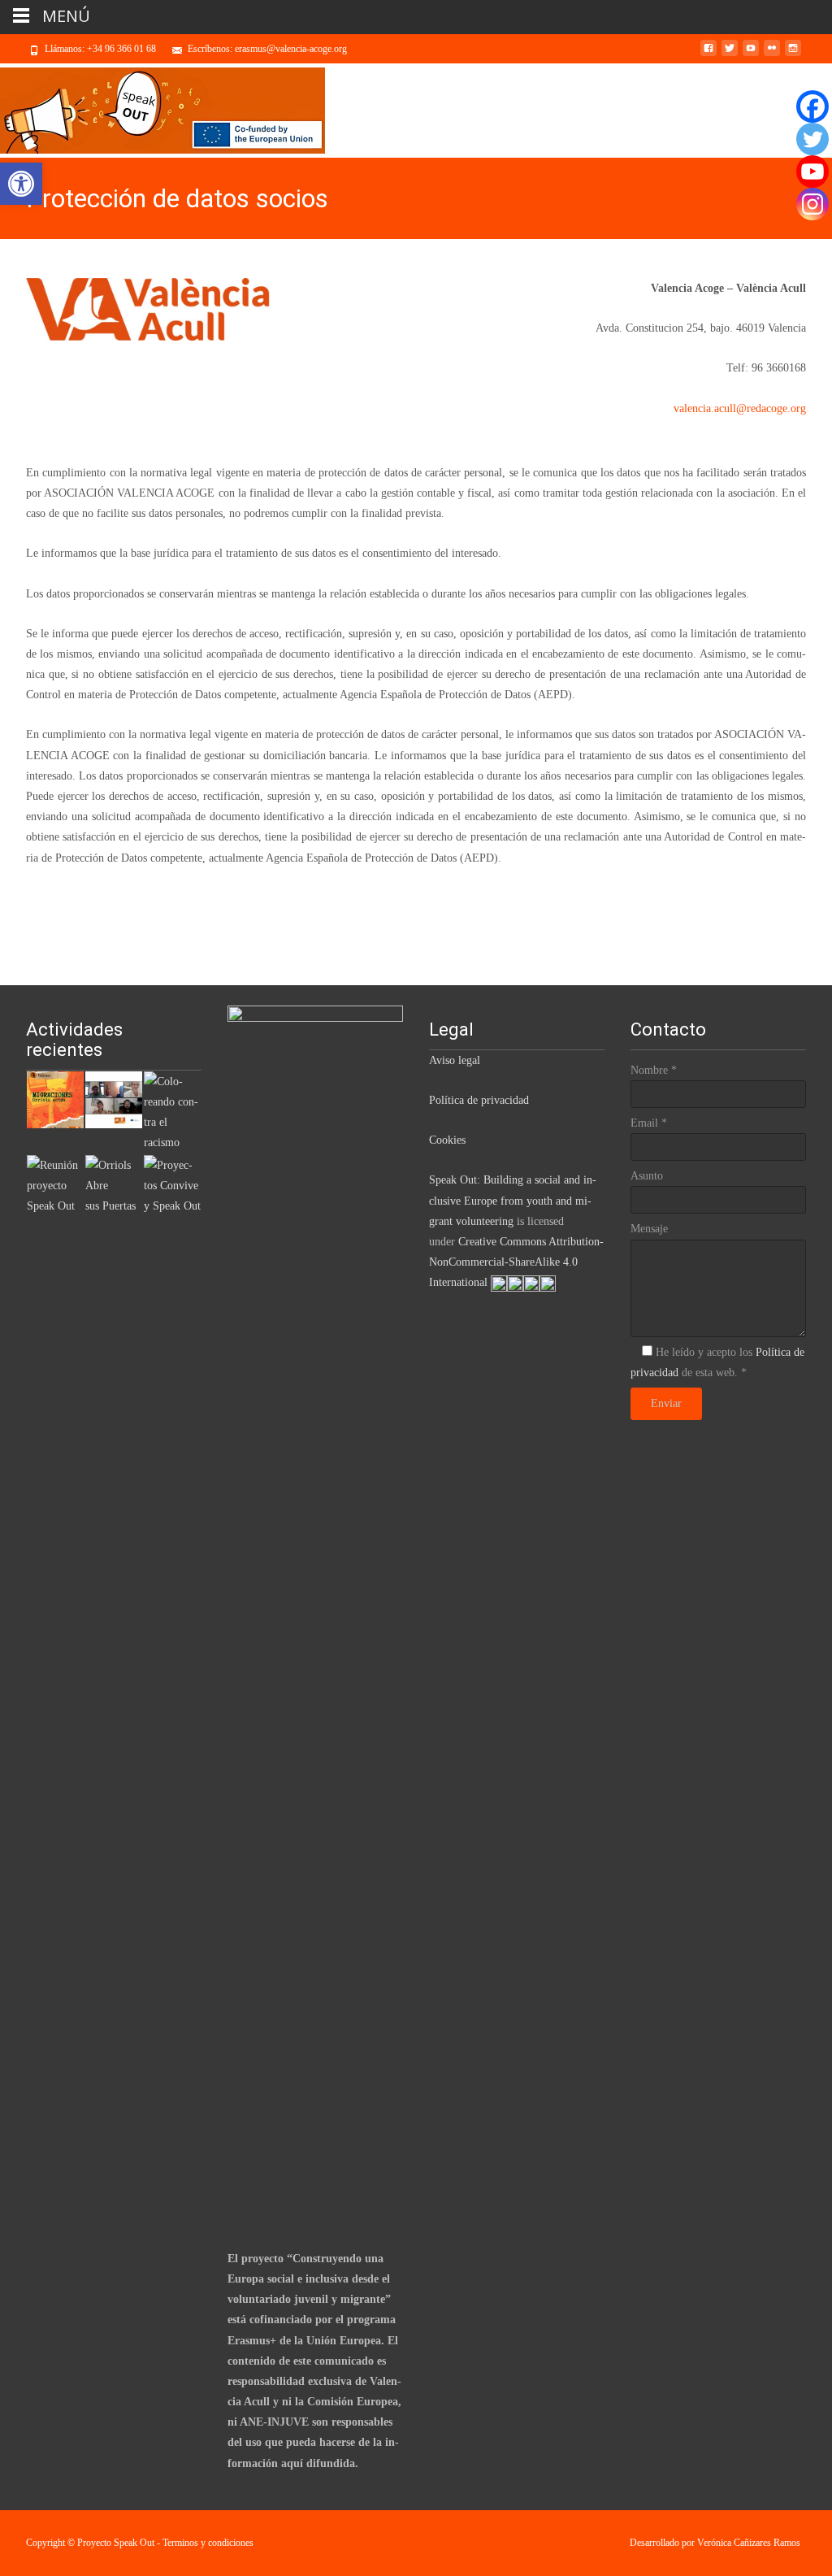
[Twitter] (812, 139)
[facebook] (708, 54)
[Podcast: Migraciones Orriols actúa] (55, 1099)
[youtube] (751, 54)
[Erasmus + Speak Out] (114, 1099)
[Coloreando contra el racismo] (172, 1111)
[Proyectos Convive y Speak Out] (172, 1185)
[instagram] (793, 54)
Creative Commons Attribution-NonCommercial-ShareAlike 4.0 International (516, 1262)
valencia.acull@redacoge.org (740, 408)
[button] (21, 184)
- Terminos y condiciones (205, 2543)
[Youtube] (812, 172)
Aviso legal (455, 1060)
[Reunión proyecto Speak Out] (55, 1185)
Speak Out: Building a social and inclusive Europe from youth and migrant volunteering (513, 1200)
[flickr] (772, 54)
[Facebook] (812, 106)
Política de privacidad (479, 1100)
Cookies (447, 1140)
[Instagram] (812, 204)
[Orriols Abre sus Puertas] (114, 1185)
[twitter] (730, 54)
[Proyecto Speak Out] (162, 111)
